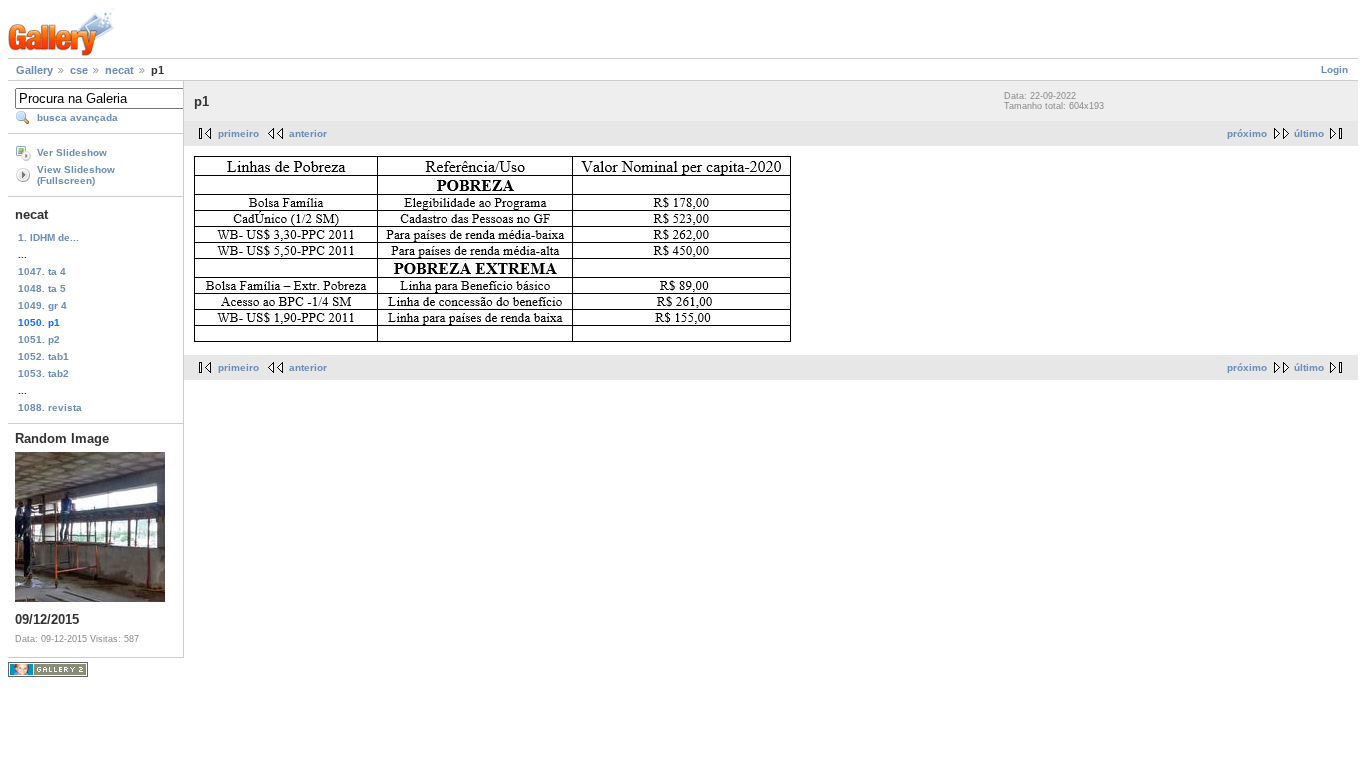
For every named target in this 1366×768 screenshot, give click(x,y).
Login (1334, 69)
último (1309, 133)
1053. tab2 (43, 373)
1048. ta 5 (42, 288)
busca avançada (77, 117)
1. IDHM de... (48, 237)
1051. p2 (39, 339)
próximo (1247, 133)
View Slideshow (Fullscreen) (76, 175)
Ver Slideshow (72, 152)
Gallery (34, 70)
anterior (308, 133)
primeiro (238, 133)
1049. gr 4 (42, 305)
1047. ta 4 (42, 271)
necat (119, 70)
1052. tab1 (43, 356)
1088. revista (50, 407)
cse (79, 70)
